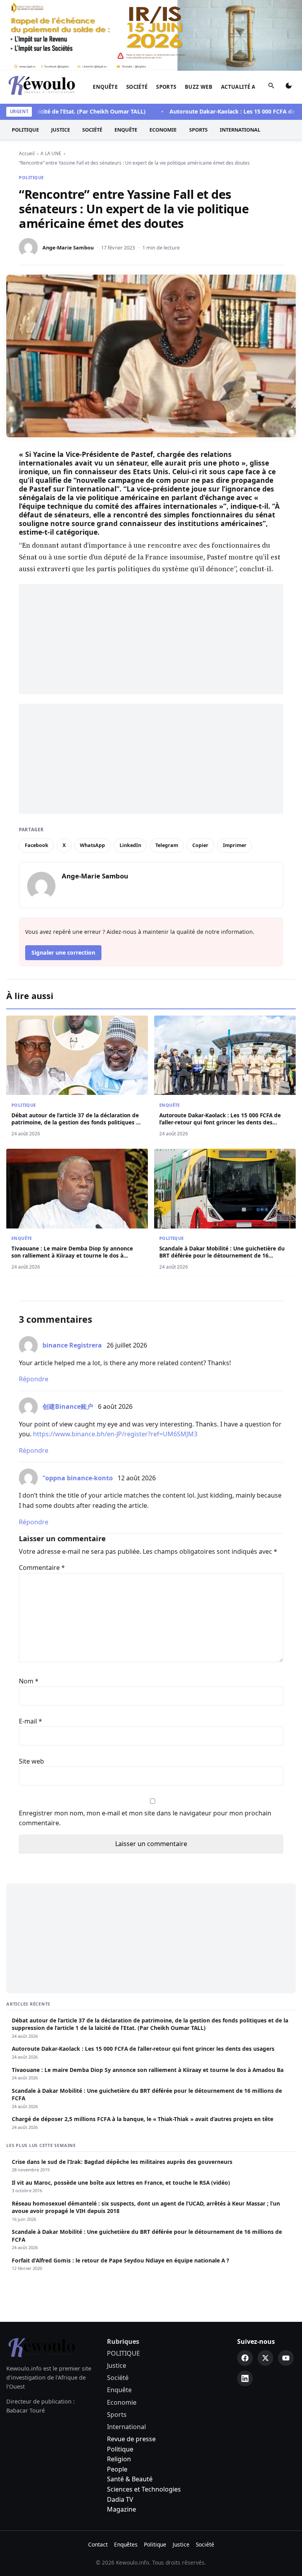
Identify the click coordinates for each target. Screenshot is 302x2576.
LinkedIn (130, 845)
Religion (119, 2459)
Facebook (37, 845)
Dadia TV (120, 2499)
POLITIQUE (25, 130)
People (117, 2469)
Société (137, 87)
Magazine (122, 2509)
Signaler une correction (63, 952)
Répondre (34, 1379)
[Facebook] (245, 2358)
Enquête (105, 87)
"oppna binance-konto (78, 1478)
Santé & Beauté (130, 2479)
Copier (200, 845)
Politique (120, 2449)
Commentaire (42, 1568)
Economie (163, 130)
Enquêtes (126, 2544)
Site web (31, 1761)
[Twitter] (265, 2358)
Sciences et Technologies (144, 2489)
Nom (29, 1681)
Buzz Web (199, 87)
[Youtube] (286, 2358)
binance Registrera (72, 1345)
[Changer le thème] (289, 87)
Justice (61, 130)
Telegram (167, 845)
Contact (98, 2544)
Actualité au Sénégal (253, 87)
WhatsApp (92, 845)
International (240, 130)
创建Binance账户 (68, 1406)
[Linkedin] (245, 2378)
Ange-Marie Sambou (68, 248)
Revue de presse (131, 2439)
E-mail (30, 1721)
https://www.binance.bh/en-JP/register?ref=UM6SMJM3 (115, 1434)
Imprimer (235, 845)
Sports (166, 87)
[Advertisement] (151, 639)
